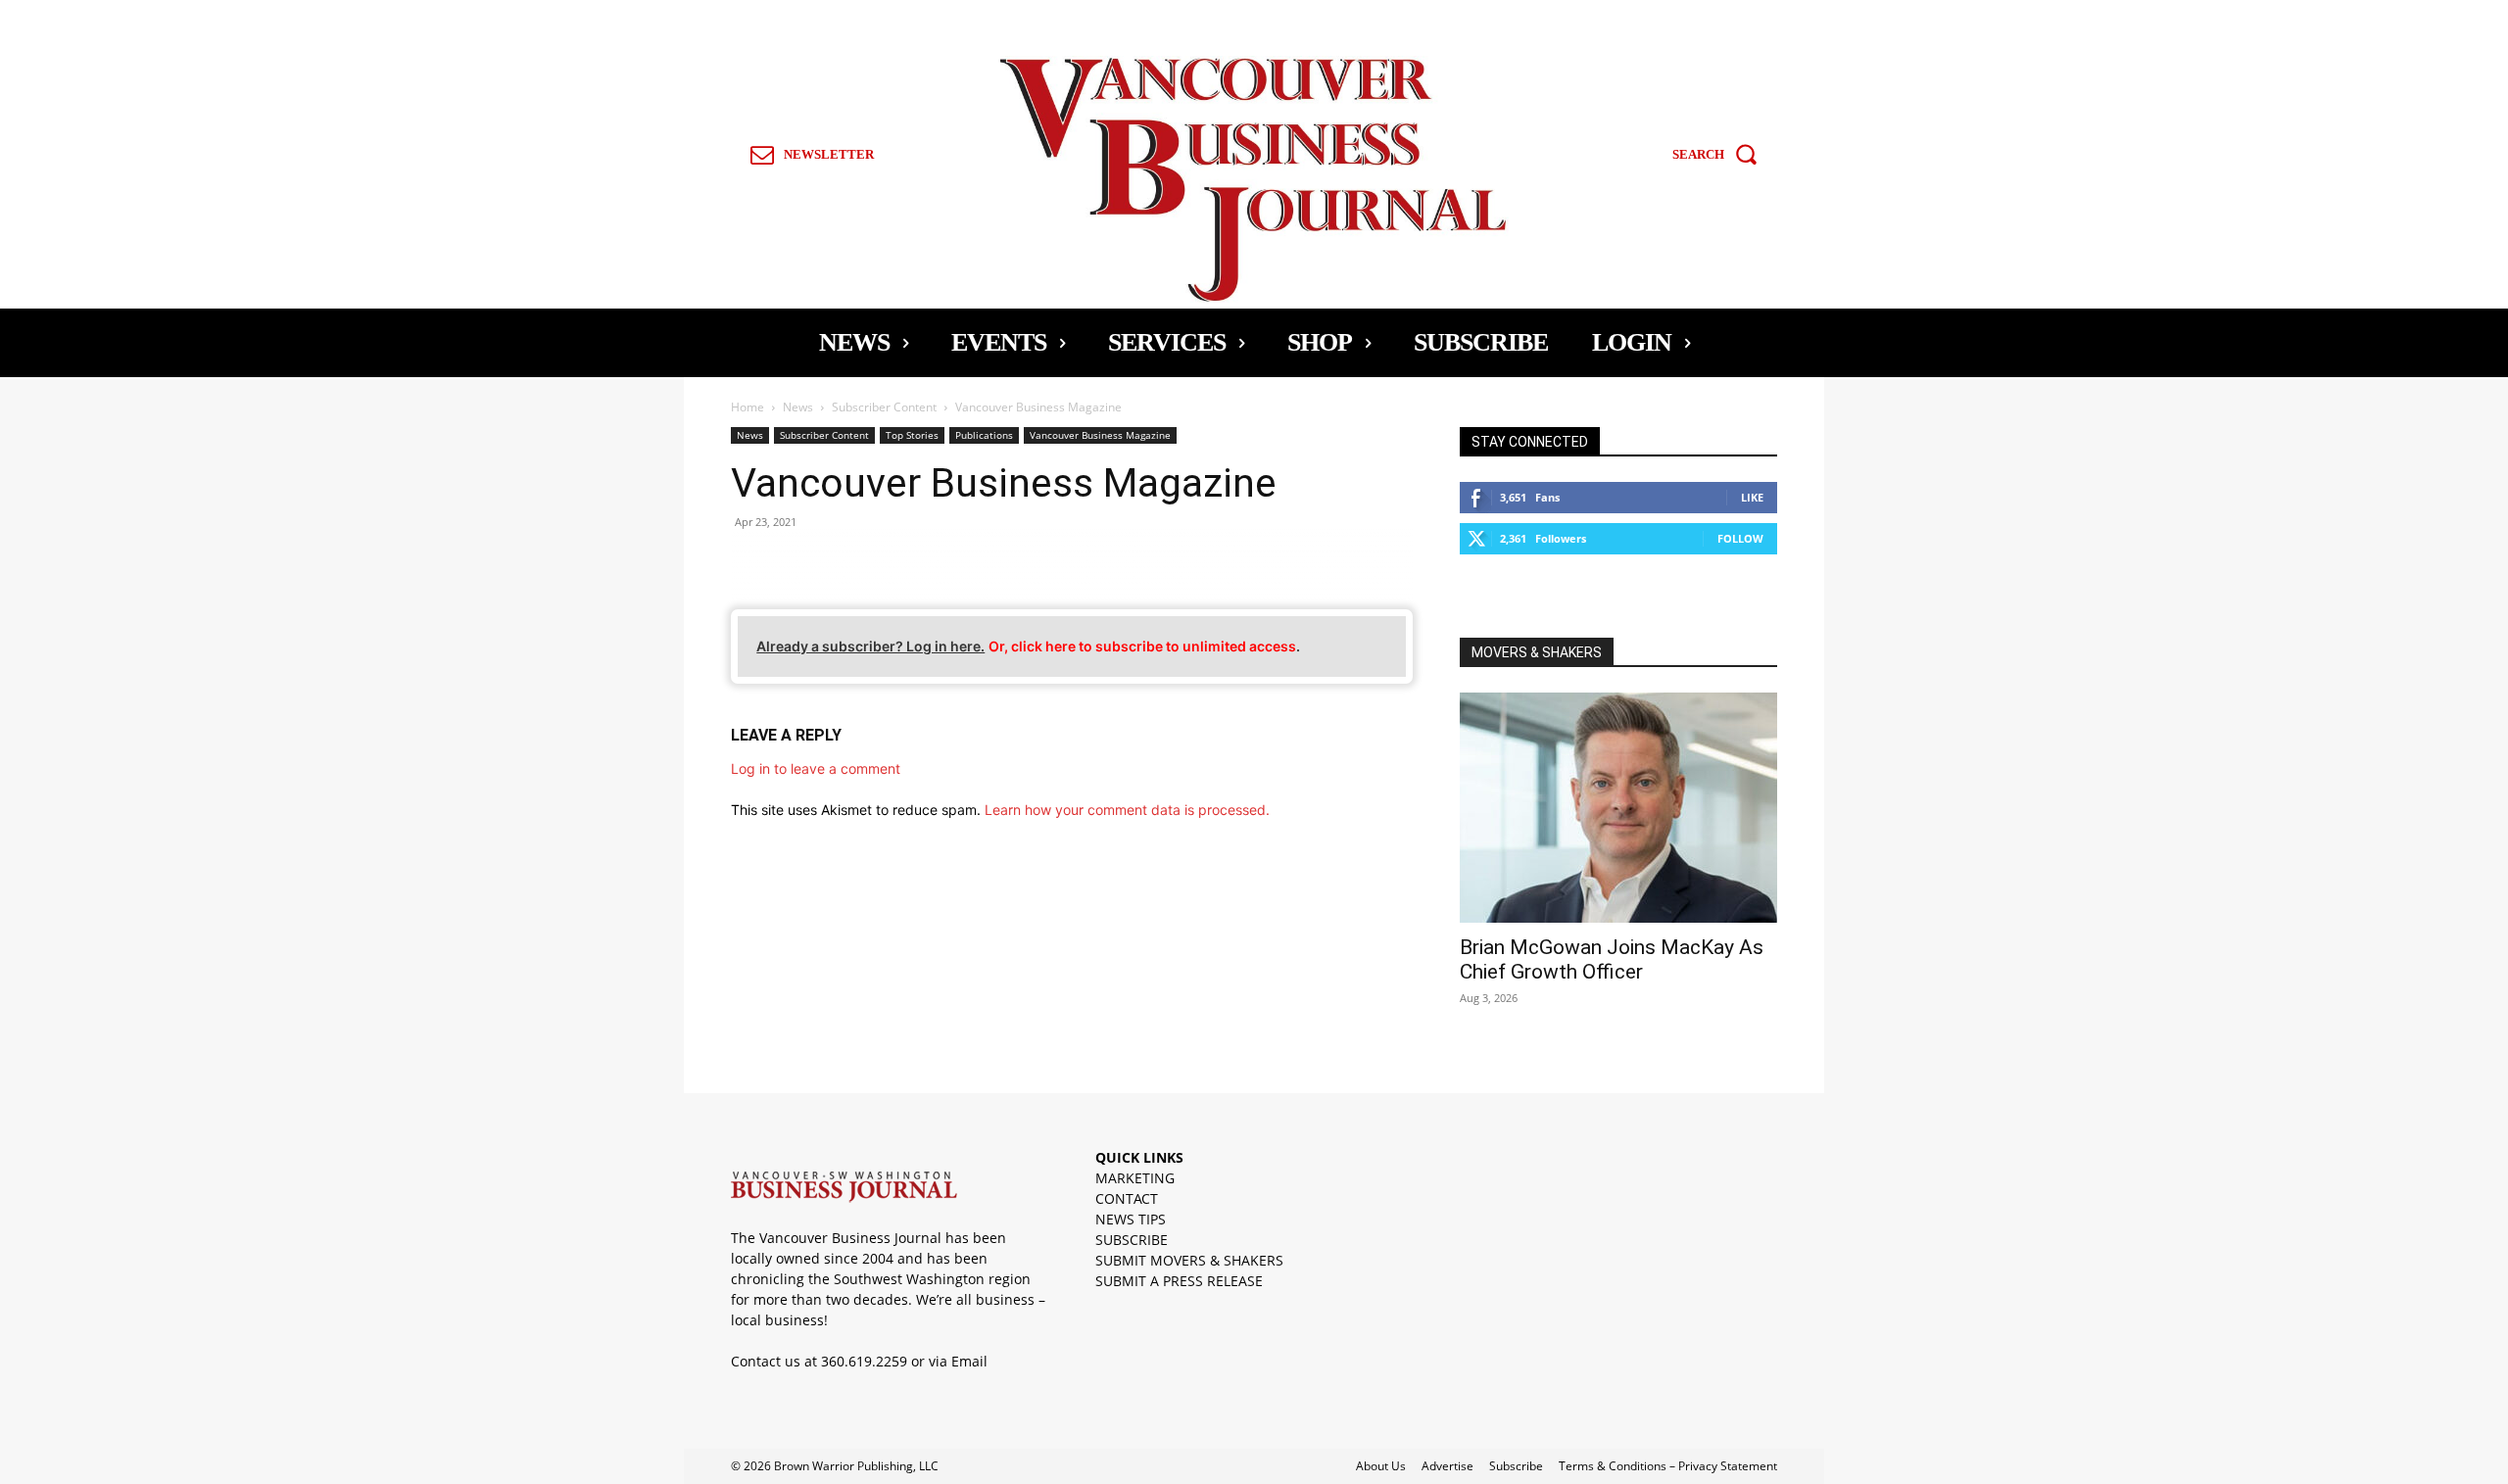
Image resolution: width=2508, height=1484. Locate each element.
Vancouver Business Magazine (1100, 435)
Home (748, 407)
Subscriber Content (884, 407)
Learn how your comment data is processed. (1127, 810)
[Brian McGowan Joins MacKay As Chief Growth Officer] (1618, 808)
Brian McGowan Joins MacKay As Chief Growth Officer (1612, 959)
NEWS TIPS (1131, 1219)
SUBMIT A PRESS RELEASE (1179, 1281)
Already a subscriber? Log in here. (870, 646)
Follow (1740, 538)
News (798, 407)
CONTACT (1127, 1198)
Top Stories (912, 435)
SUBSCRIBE (1132, 1240)
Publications (984, 435)
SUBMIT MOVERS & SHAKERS (1189, 1260)
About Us (1381, 1466)
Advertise (1447, 1466)
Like (1752, 497)
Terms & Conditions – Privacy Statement (1668, 1466)
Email (969, 1361)
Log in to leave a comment (816, 768)
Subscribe (1516, 1466)
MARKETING (1135, 1178)
